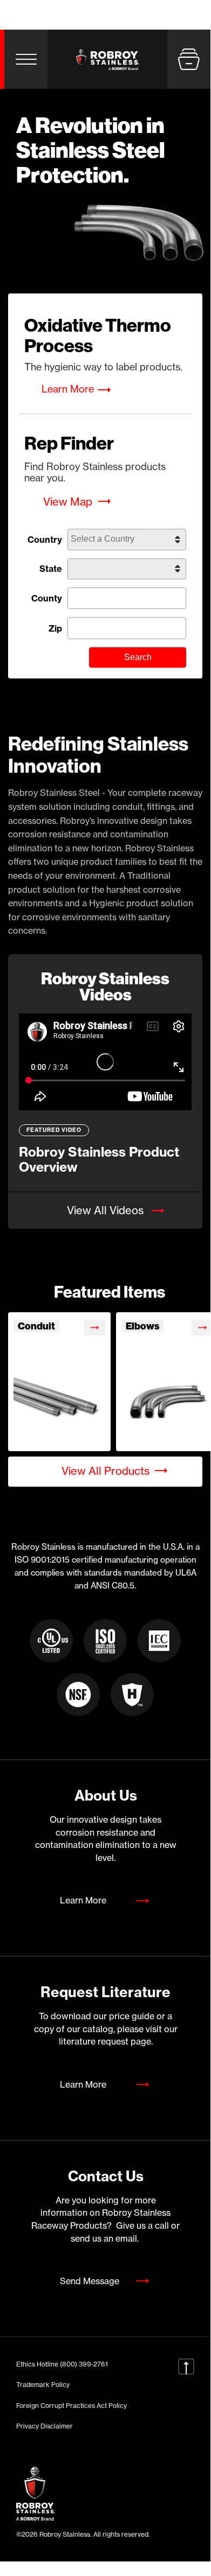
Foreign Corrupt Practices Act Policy (72, 2406)
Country (45, 540)
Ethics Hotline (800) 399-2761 (62, 2364)
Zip (55, 628)
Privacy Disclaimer (45, 2426)
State (51, 569)
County (47, 598)
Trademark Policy (43, 2385)
